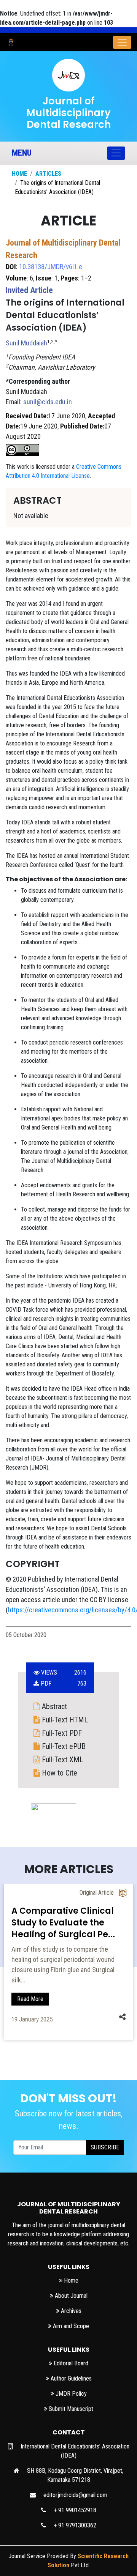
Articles (48, 174)
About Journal (70, 2296)
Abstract (53, 1706)
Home (19, 174)
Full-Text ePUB (63, 1746)
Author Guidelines (70, 2378)
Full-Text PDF (61, 1733)
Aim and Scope (70, 2326)
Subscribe (105, 2147)
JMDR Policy (70, 2394)
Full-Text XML (62, 1760)
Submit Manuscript (70, 2409)
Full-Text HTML (64, 1720)
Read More (30, 1989)
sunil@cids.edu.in (48, 402)
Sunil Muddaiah (26, 343)
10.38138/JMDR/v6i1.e (51, 267)
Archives (70, 2311)
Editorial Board (70, 2363)
